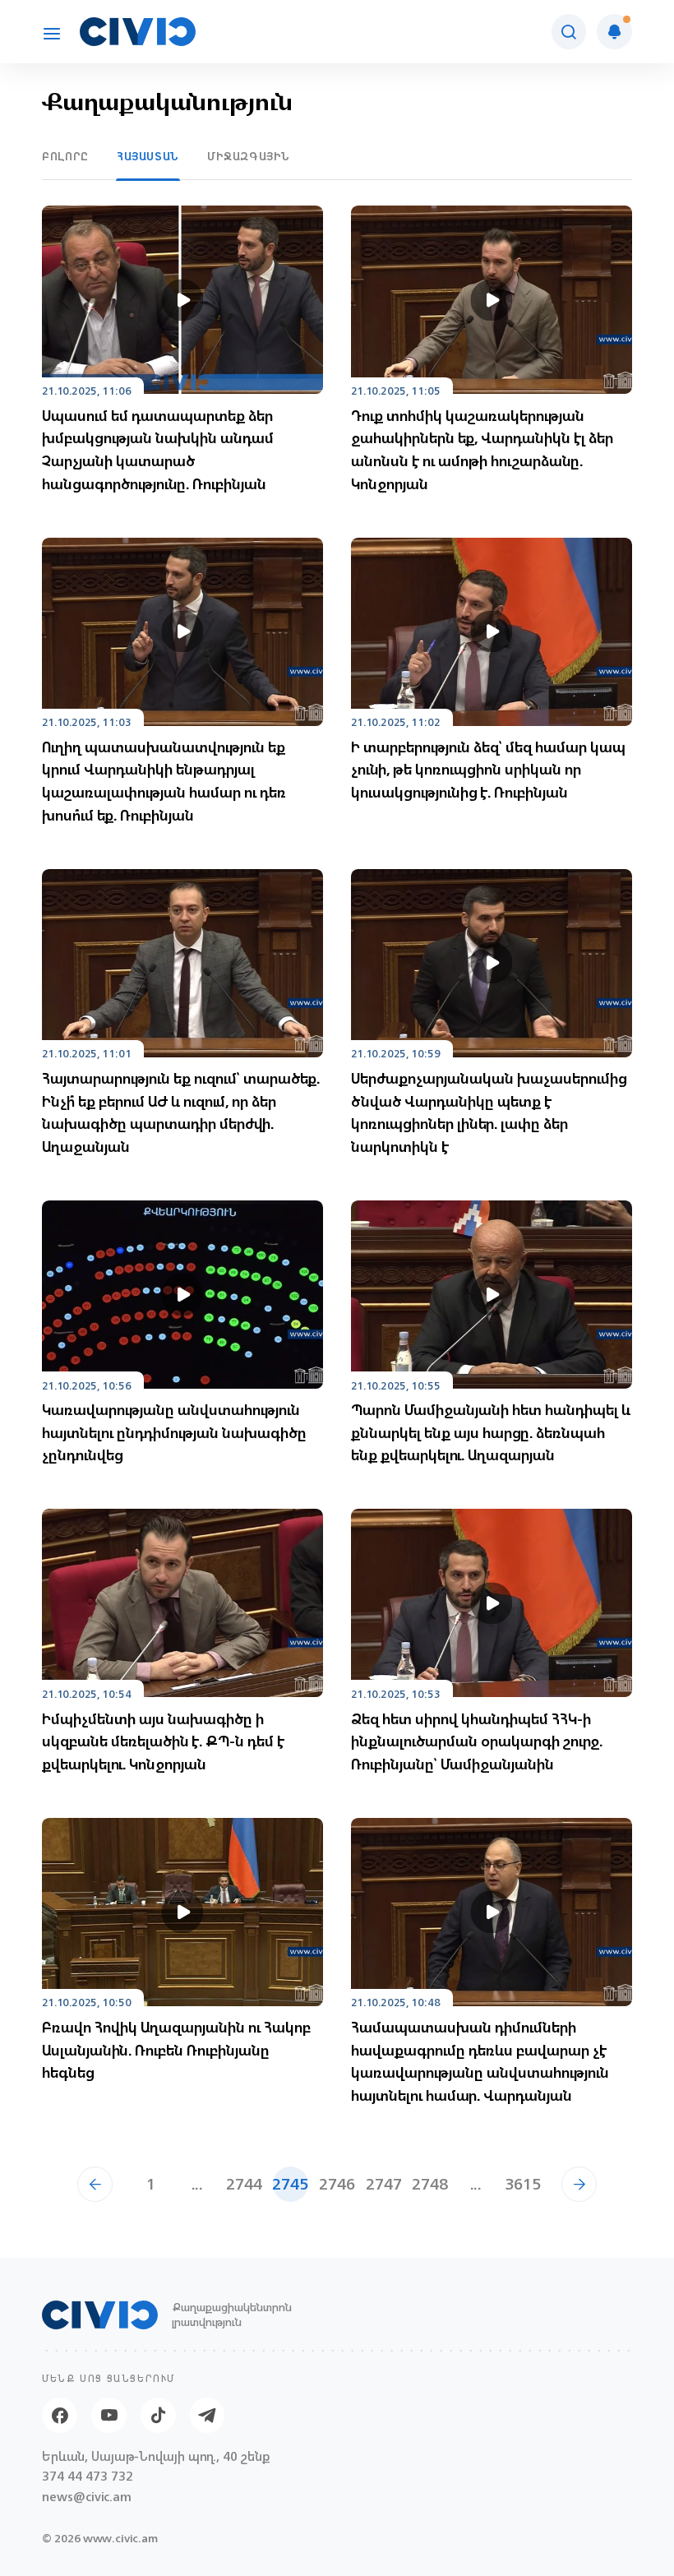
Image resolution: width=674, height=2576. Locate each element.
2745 (291, 2184)
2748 (430, 2184)
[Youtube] (109, 2415)
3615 (523, 2184)
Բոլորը (65, 157)
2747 (383, 2184)
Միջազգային (249, 157)
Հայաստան (148, 157)
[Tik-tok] (158, 2415)
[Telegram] (208, 2415)
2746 (337, 2184)
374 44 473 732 (88, 2477)
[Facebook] (60, 2415)
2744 (244, 2184)
